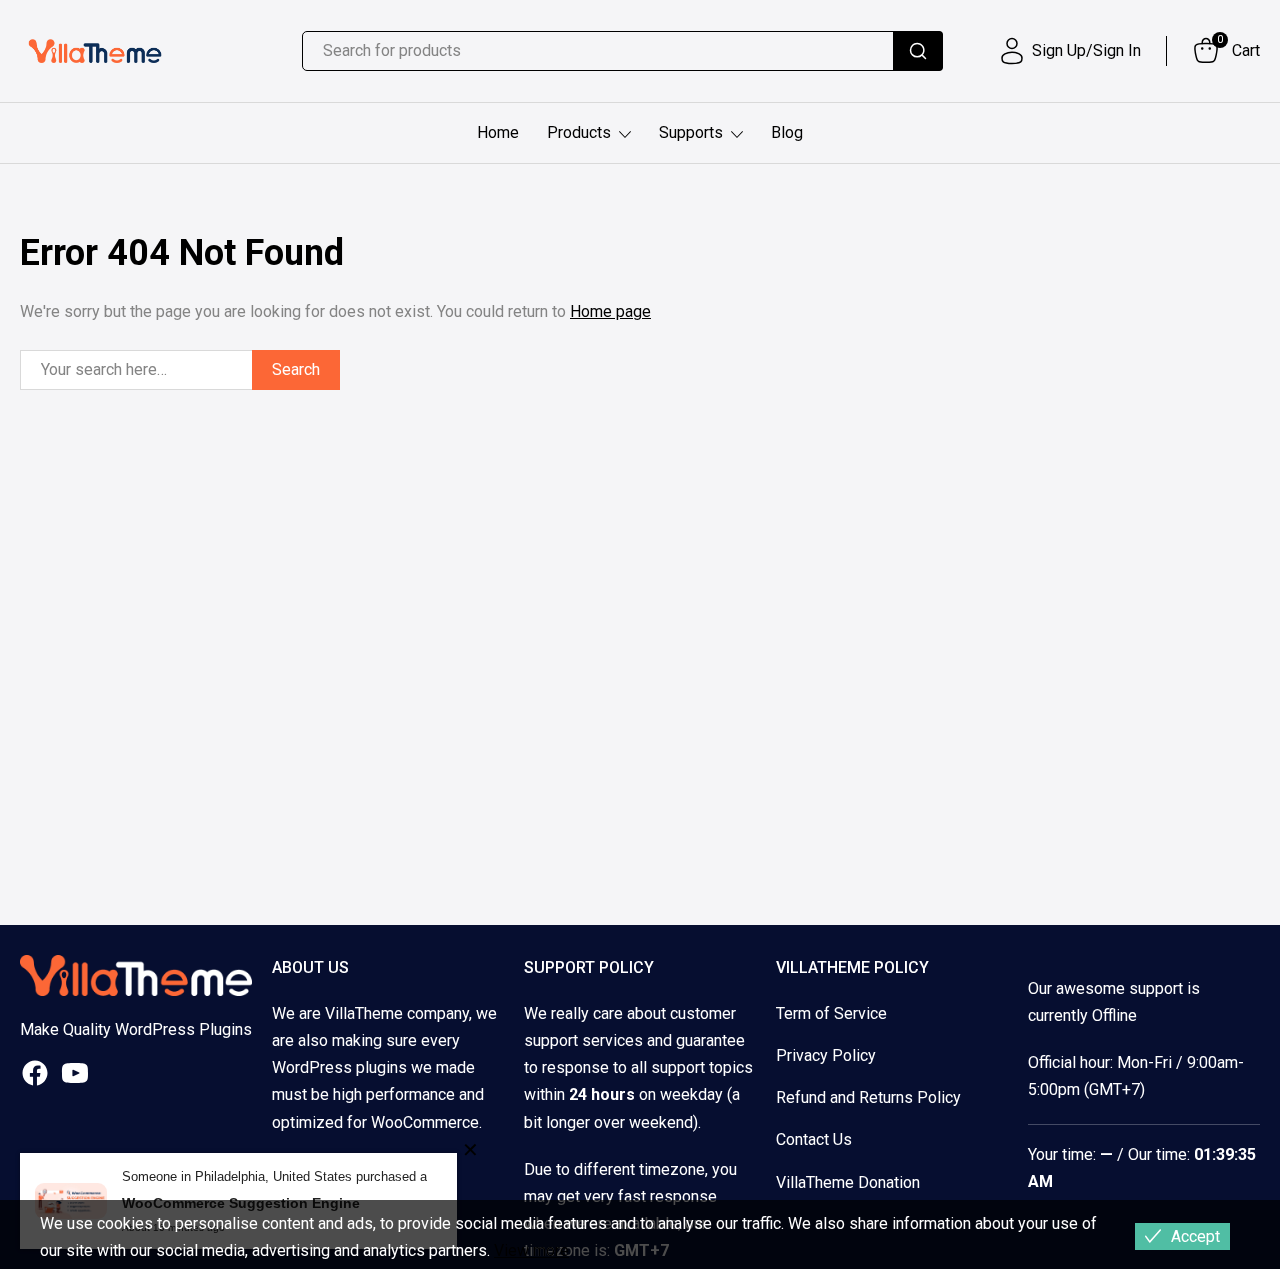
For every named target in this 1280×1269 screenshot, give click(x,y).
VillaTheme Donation (848, 1182)
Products (579, 132)
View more (531, 1250)
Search (296, 369)
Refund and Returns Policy (868, 1097)
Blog (787, 132)
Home (498, 132)
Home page (610, 311)
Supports (691, 132)
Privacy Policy (826, 1055)
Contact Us (814, 1139)
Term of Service (831, 1013)
